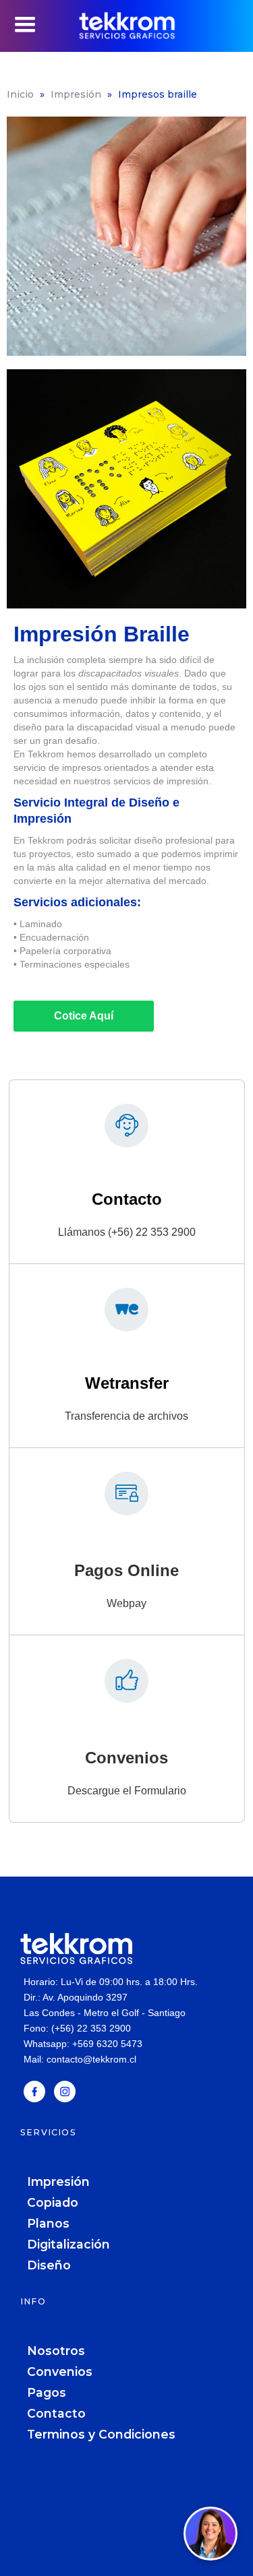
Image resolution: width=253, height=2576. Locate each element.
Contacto (56, 2413)
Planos (48, 2223)
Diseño (49, 2265)
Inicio (20, 94)
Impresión (76, 94)
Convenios (60, 2371)
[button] (25, 25)
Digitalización (68, 2244)
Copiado (53, 2202)
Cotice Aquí (84, 1016)
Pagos (47, 2392)
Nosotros (56, 2351)
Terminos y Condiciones (101, 2434)
